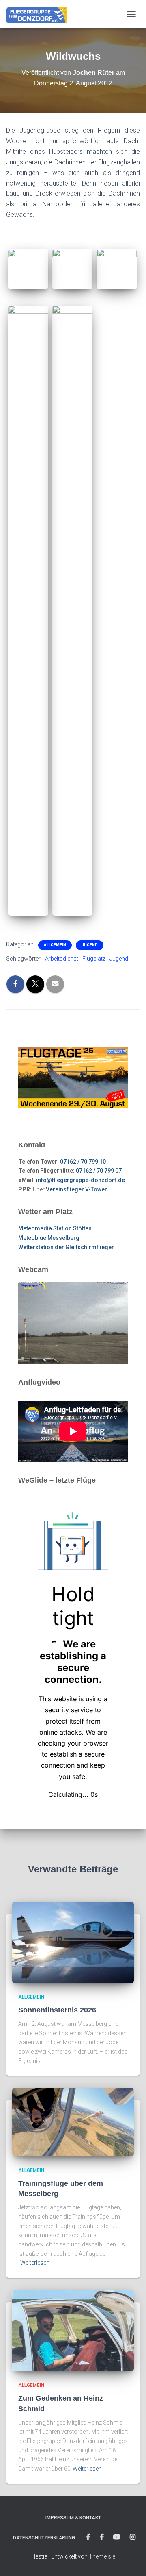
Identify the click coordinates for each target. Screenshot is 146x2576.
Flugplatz (94, 959)
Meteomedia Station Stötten (55, 1228)
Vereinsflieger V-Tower (76, 1189)
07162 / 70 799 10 (83, 1162)
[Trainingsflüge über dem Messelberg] (73, 2122)
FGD (88, 2537)
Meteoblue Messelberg (49, 1238)
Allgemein (55, 945)
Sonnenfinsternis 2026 (57, 2010)
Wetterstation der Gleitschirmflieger (66, 1247)
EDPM (102, 2537)
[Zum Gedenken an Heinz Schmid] (73, 2330)
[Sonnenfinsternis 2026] (73, 1942)
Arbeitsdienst (62, 959)
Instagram (133, 2537)
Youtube (117, 2537)
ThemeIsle (102, 2556)
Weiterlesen (35, 2263)
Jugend (90, 945)
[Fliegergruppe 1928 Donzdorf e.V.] (40, 14)
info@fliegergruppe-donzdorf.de (81, 1180)
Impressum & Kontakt (73, 2518)
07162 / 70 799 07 (99, 1171)
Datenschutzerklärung (44, 2538)
